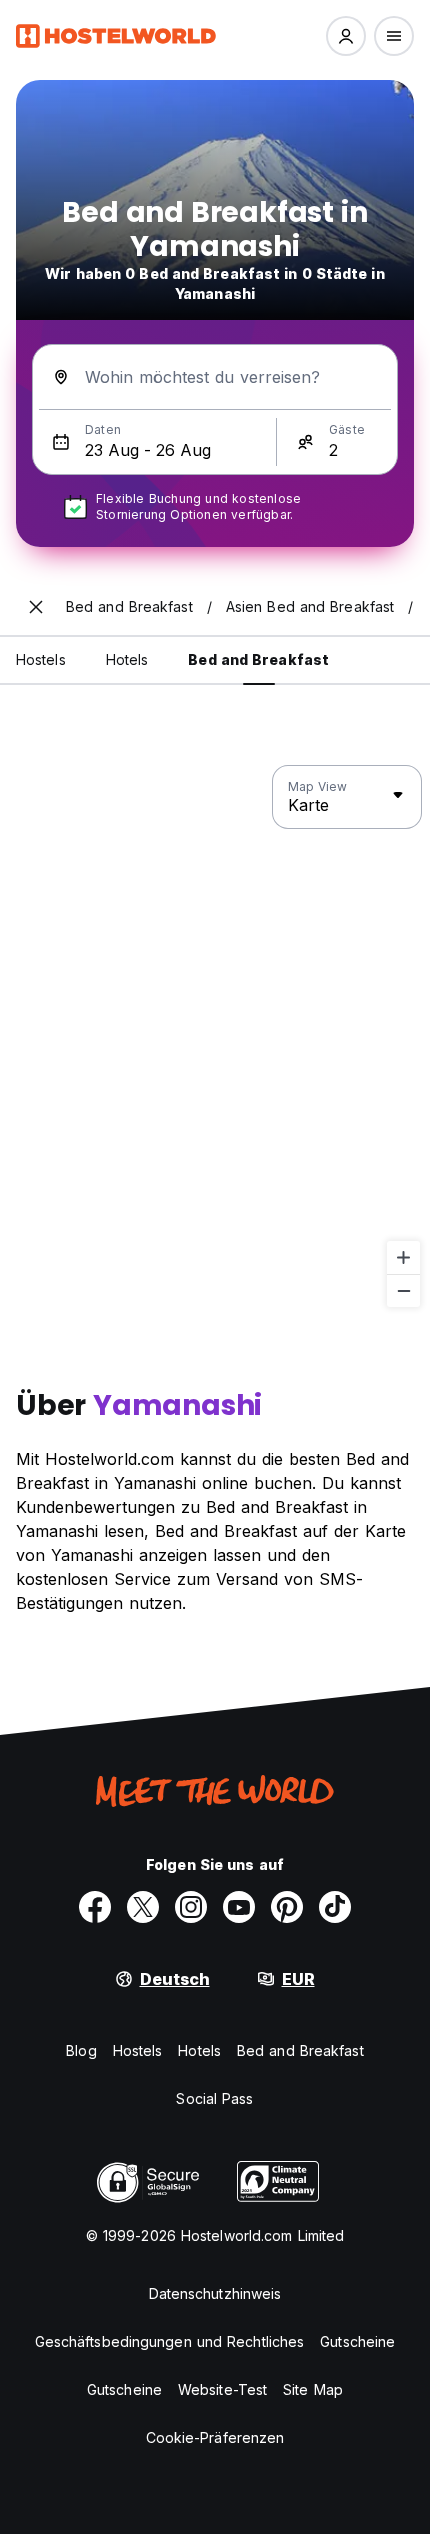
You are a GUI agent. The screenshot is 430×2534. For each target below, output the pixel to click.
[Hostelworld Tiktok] (335, 1907)
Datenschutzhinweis (215, 2293)
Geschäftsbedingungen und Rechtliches (170, 2341)
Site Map (313, 2389)
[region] (215, 1037)
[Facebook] (95, 1907)
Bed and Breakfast (300, 2050)
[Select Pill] (346, 36)
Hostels (138, 2050)
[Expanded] (36, 607)
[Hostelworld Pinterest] (287, 1907)
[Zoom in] (403, 1257)
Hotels (199, 2050)
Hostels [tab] (41, 659)
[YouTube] (239, 1907)
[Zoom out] (403, 1290)
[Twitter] (143, 1907)
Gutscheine (357, 2341)
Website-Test (222, 2389)
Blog (81, 2050)
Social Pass (214, 2098)
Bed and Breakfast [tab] (258, 659)
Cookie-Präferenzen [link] (215, 2437)
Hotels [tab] (127, 659)
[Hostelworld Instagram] (191, 1907)
